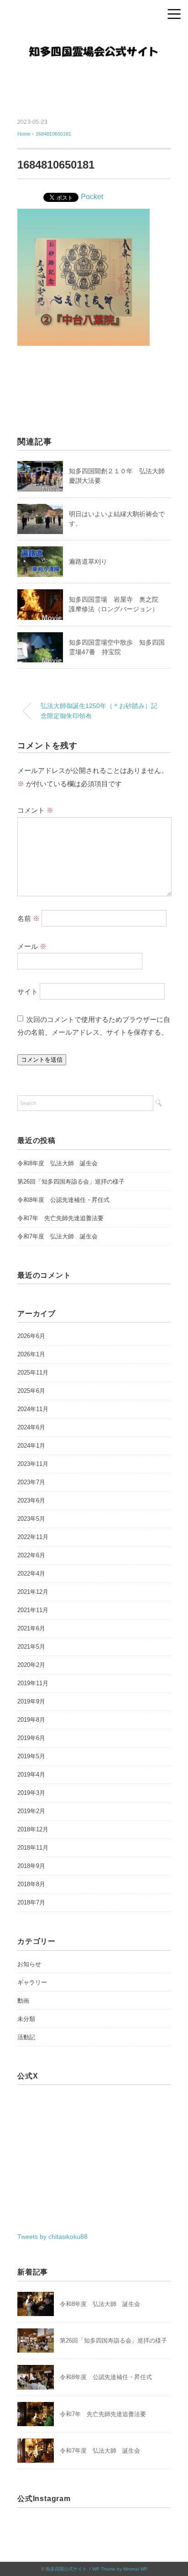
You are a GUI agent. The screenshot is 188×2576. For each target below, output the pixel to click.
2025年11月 (33, 1373)
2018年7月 (31, 1902)
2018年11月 (33, 1848)
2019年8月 (31, 1720)
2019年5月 (31, 1756)
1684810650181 (53, 134)
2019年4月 (31, 1775)
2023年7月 (31, 1482)
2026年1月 (31, 1354)
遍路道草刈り (88, 561)
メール (32, 946)
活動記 (26, 2037)
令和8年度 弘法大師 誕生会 (57, 1163)
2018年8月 (31, 1884)
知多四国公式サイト (66, 2569)
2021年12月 (33, 1592)
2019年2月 (31, 1811)
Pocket (92, 197)
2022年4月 (31, 1574)
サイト (28, 991)
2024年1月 (31, 1446)
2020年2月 (31, 1665)
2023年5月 (31, 1519)
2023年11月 (33, 1464)
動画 (23, 2001)
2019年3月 (31, 1793)
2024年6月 (31, 1427)
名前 (29, 918)
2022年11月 (33, 1537)
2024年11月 (33, 1409)
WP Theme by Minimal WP (120, 2569)
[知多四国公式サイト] (94, 39)
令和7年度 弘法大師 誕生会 (57, 1236)
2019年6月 (31, 1738)
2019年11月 (33, 1683)
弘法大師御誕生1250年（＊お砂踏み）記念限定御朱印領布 (99, 711)
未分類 (26, 2019)
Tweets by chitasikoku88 (52, 2237)
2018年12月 (33, 1829)
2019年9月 (31, 1701)
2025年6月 (31, 1391)
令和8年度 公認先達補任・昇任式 (63, 1200)
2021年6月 (31, 1628)
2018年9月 (31, 1866)
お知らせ (29, 1964)
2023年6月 (31, 1500)
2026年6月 (31, 1336)
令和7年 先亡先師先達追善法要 (60, 1218)
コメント (35, 810)
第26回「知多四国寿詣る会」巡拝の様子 (71, 1182)
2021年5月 (31, 1647)
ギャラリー (32, 1982)
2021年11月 (33, 1610)
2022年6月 (31, 1555)
